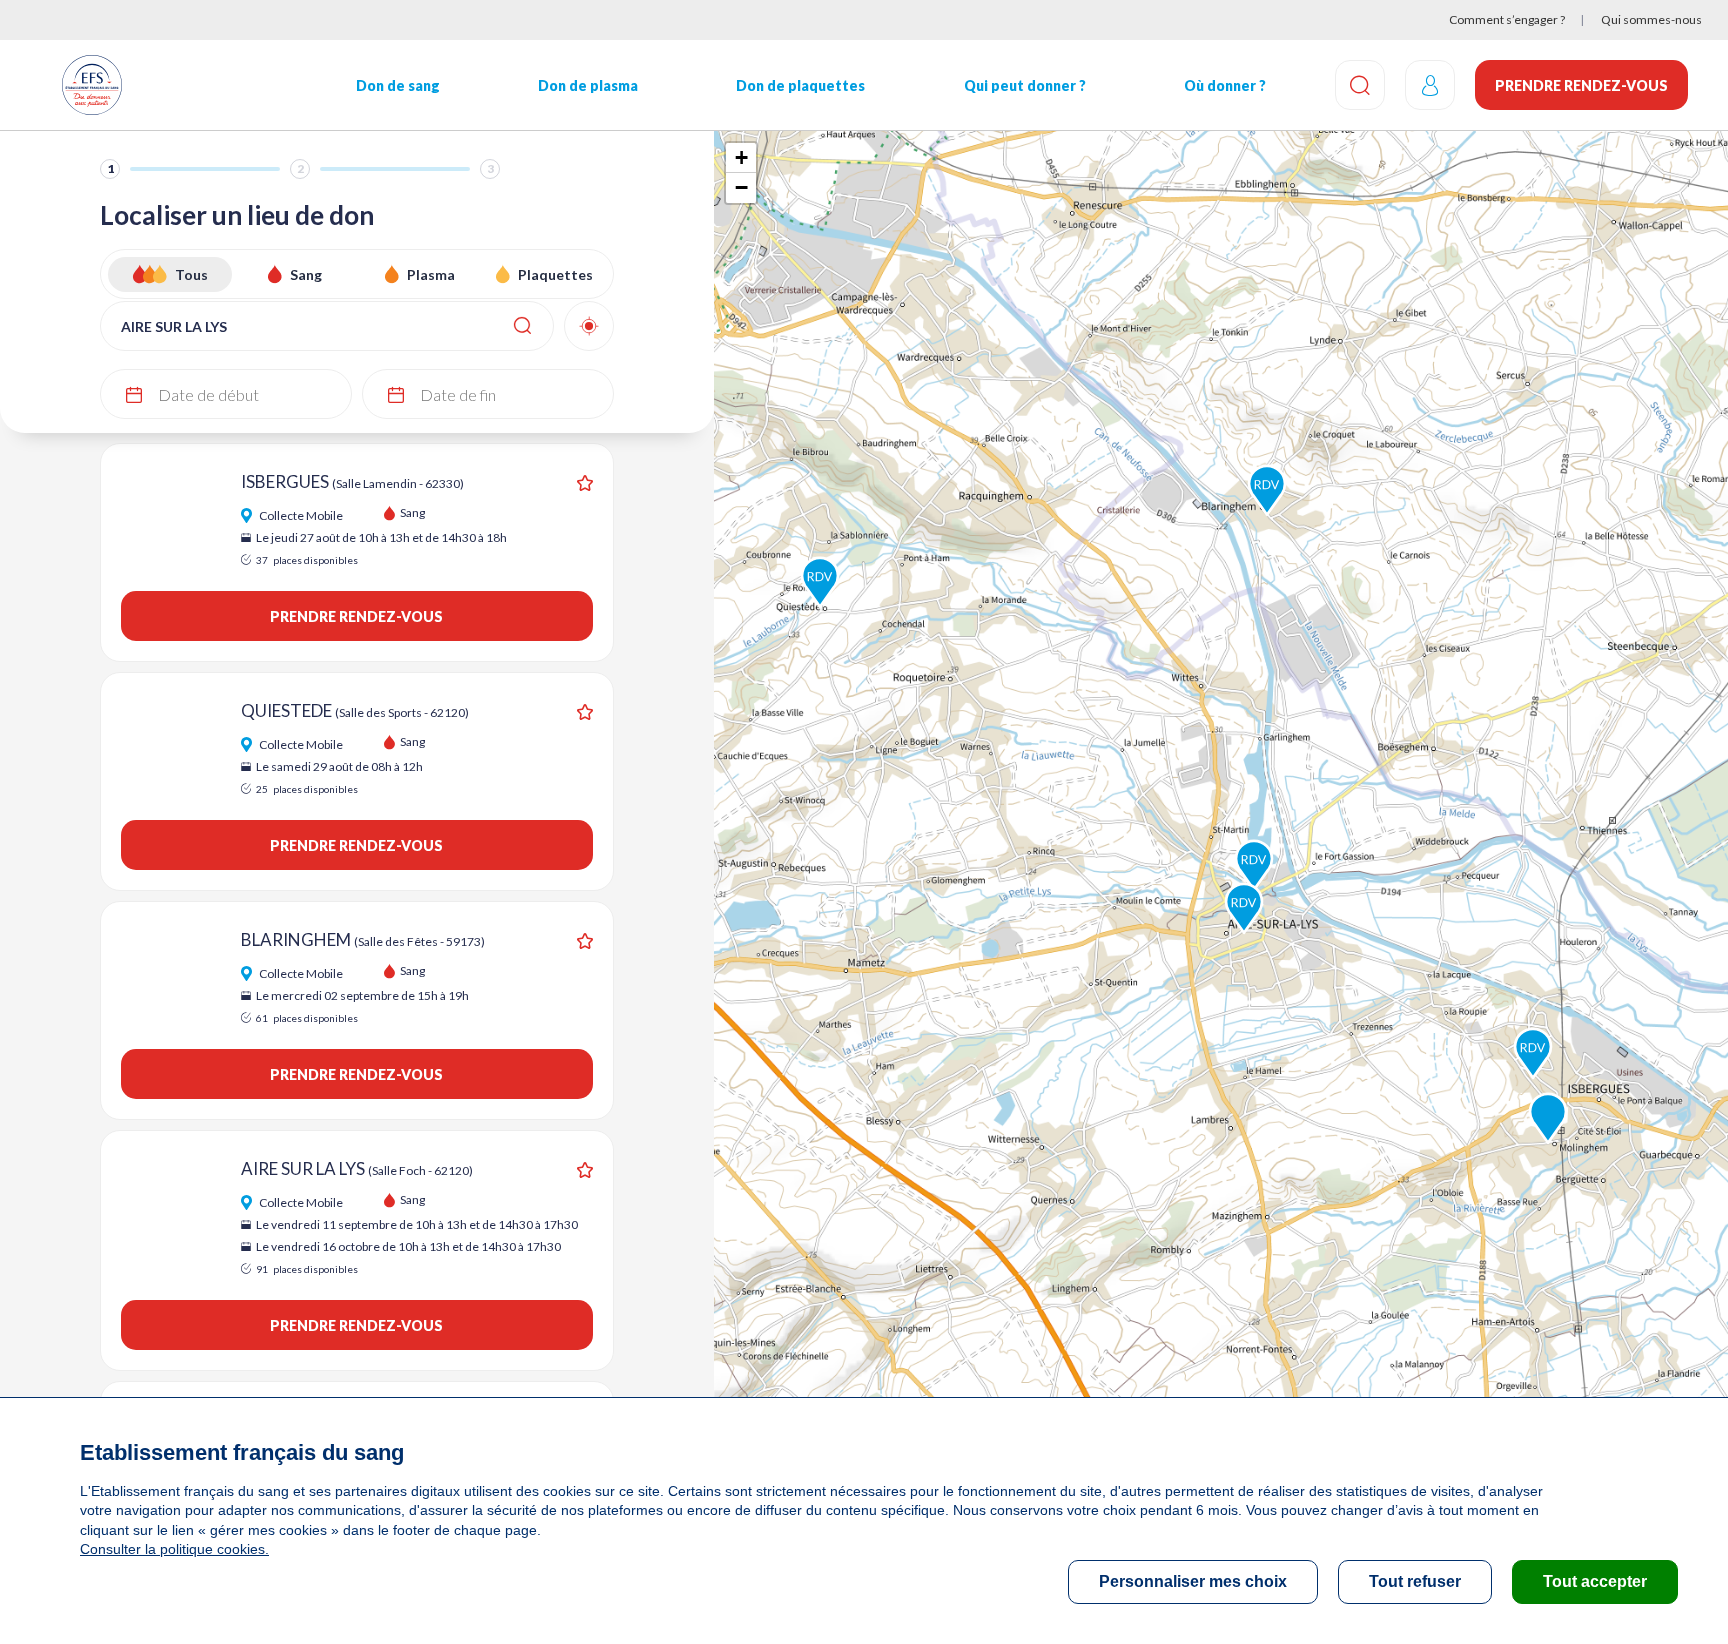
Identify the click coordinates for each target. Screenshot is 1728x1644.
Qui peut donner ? (1025, 85)
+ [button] (741, 157)
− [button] (741, 187)
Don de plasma (588, 85)
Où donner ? (1225, 85)
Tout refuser (1415, 1581)
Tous (191, 274)
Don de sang (398, 85)
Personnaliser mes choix (1193, 1581)
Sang (306, 274)
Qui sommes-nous (1651, 19)
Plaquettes (555, 274)
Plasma (431, 274)
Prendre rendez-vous (1581, 85)
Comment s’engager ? (1507, 19)
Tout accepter (1595, 1581)
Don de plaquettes (800, 85)
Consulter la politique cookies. (174, 1549)
